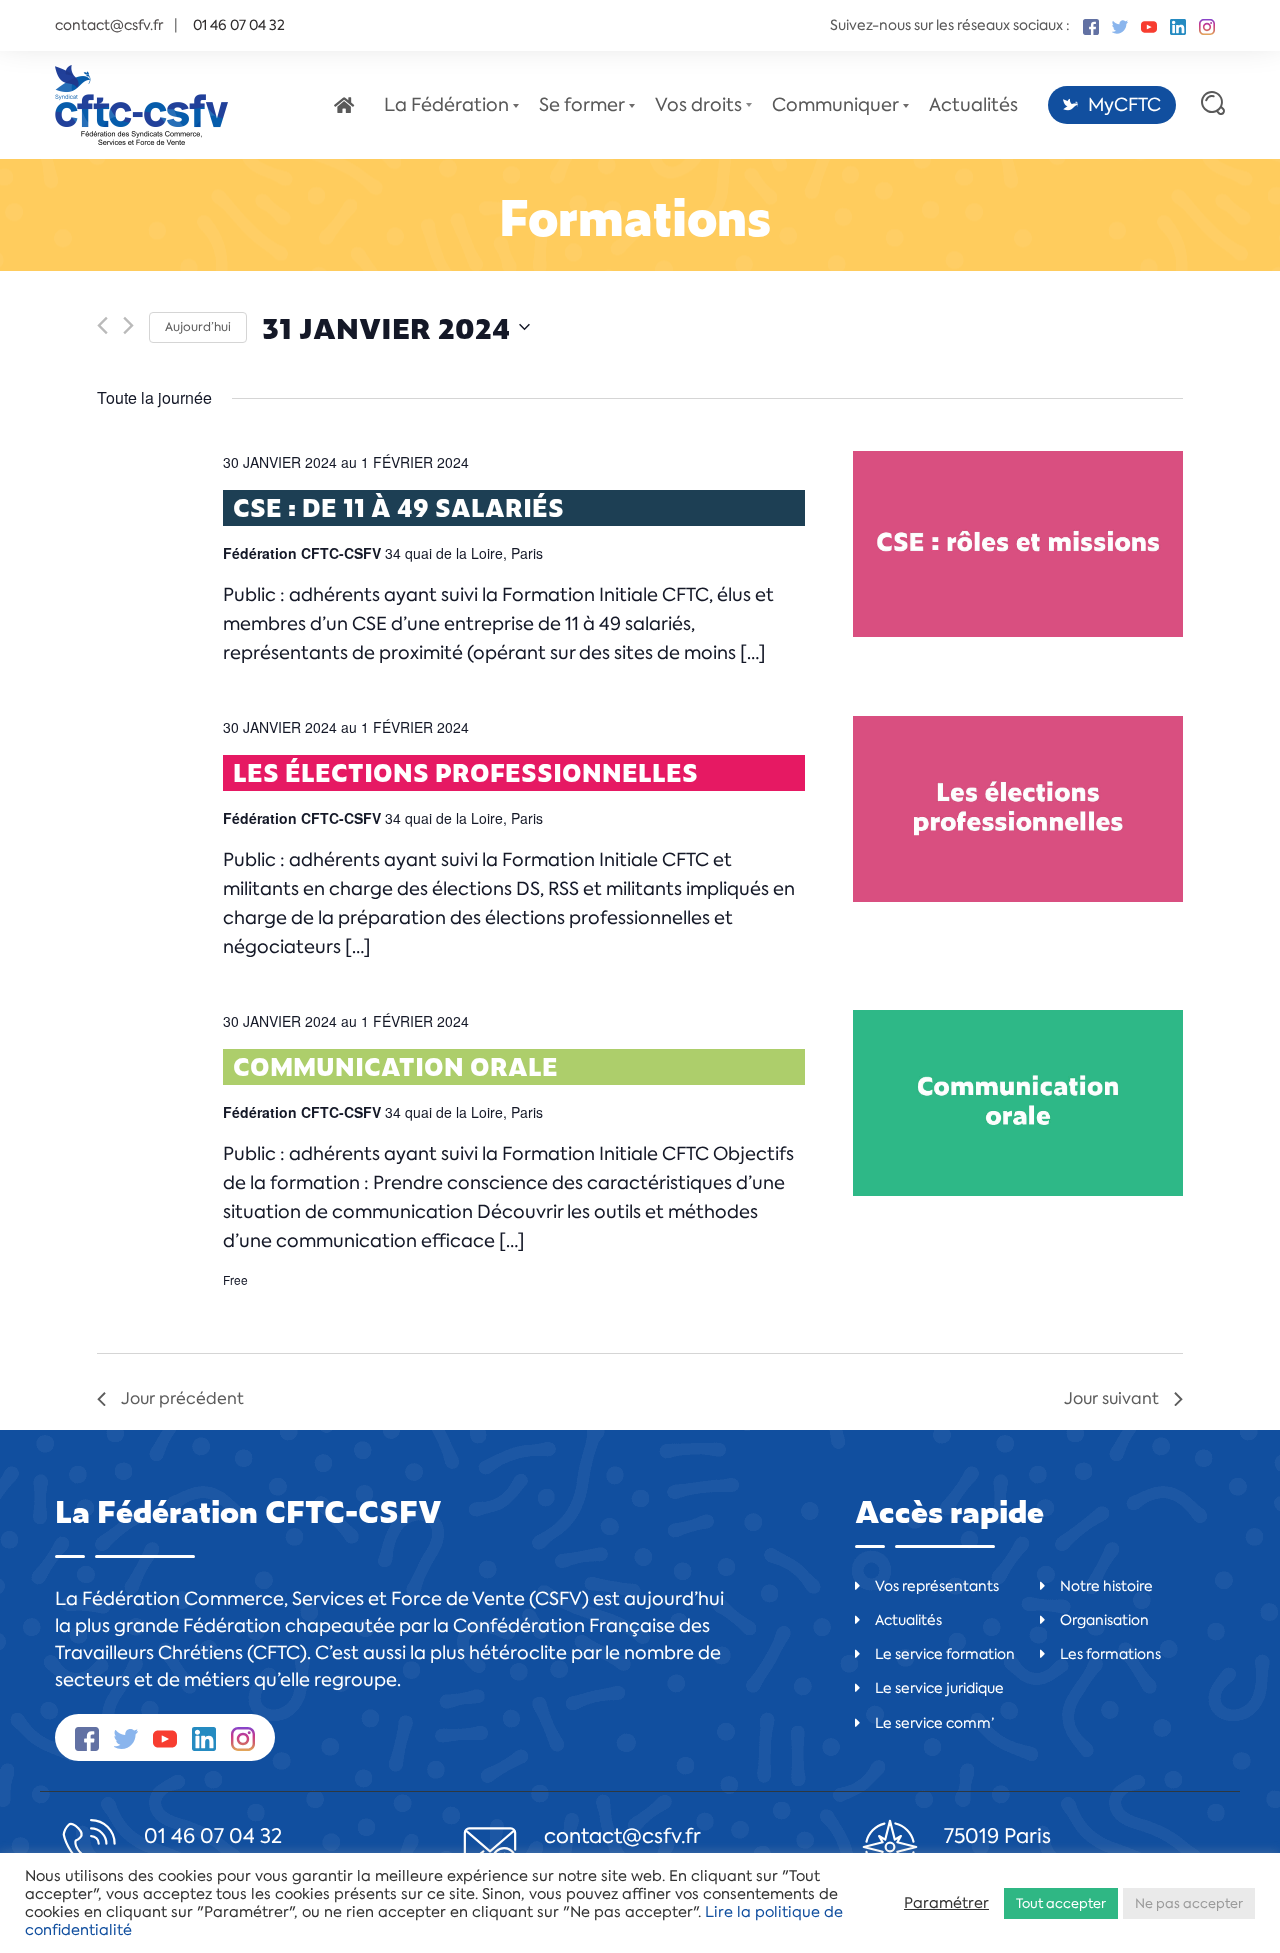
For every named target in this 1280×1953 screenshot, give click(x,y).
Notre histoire (1106, 1586)
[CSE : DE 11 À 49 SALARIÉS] (1018, 544)
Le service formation (945, 1654)
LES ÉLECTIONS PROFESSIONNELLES (465, 772)
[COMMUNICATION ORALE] (1018, 1103)
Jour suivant (1111, 1398)
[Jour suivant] (128, 318)
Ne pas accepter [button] (1189, 1903)
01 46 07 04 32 (213, 1836)
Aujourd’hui (198, 327)
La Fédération (446, 105)
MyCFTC (1124, 105)
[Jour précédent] (102, 318)
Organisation (1104, 1620)
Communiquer (835, 105)
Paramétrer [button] (946, 1903)
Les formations (1110, 1654)
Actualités (973, 105)
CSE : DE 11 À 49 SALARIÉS (398, 507)
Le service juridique (939, 1688)
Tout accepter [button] (1061, 1903)
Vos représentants (937, 1586)
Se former (582, 105)
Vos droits (698, 105)
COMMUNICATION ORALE (395, 1066)
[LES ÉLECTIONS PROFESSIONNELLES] (1018, 809)
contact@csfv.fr (109, 25)
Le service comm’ (934, 1723)
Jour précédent (182, 1398)
